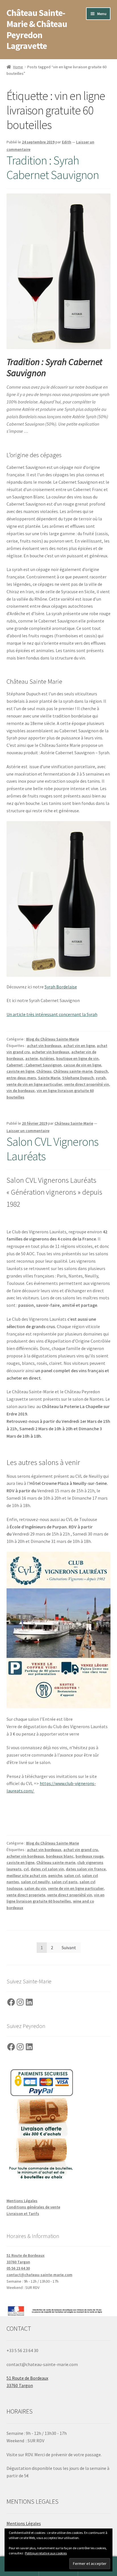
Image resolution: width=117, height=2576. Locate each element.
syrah (101, 1078)
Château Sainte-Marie (74, 1123)
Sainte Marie (49, 1078)
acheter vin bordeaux (51, 1052)
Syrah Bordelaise (61, 987)
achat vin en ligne (79, 1046)
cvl (26, 1869)
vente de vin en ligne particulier (34, 1084)
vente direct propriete (26, 1895)
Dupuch (101, 1071)
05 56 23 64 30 (18, 2268)
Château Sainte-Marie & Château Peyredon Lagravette (37, 29)
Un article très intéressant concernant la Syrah (52, 1014)
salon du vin (35, 1888)
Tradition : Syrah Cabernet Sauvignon (53, 167)
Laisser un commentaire (28, 1131)
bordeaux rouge (89, 1856)
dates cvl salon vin (47, 1869)
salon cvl (72, 1876)
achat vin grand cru (81, 1850)
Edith (67, 142)
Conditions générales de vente (33, 2207)
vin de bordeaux (21, 1091)
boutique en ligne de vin (77, 1058)
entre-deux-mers (21, 1078)
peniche (55, 1876)
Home (18, 67)
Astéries (47, 1058)
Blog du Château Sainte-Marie (53, 1039)
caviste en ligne (20, 1071)
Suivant (69, 1948)
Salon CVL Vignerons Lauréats (52, 1149)
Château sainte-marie (73, 1071)
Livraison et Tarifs (23, 2214)
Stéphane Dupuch (78, 1078)
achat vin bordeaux (44, 1046)
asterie (32, 1058)
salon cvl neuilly (35, 1882)
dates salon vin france (86, 1869)
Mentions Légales (22, 2201)
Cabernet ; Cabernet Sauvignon (34, 1065)
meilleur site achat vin (26, 1876)
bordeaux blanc (60, 1856)
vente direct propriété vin (87, 1084)
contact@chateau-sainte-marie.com (39, 2275)
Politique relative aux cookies (46, 2553)
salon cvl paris (65, 1882)
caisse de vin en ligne (82, 1065)
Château (44, 1071)
